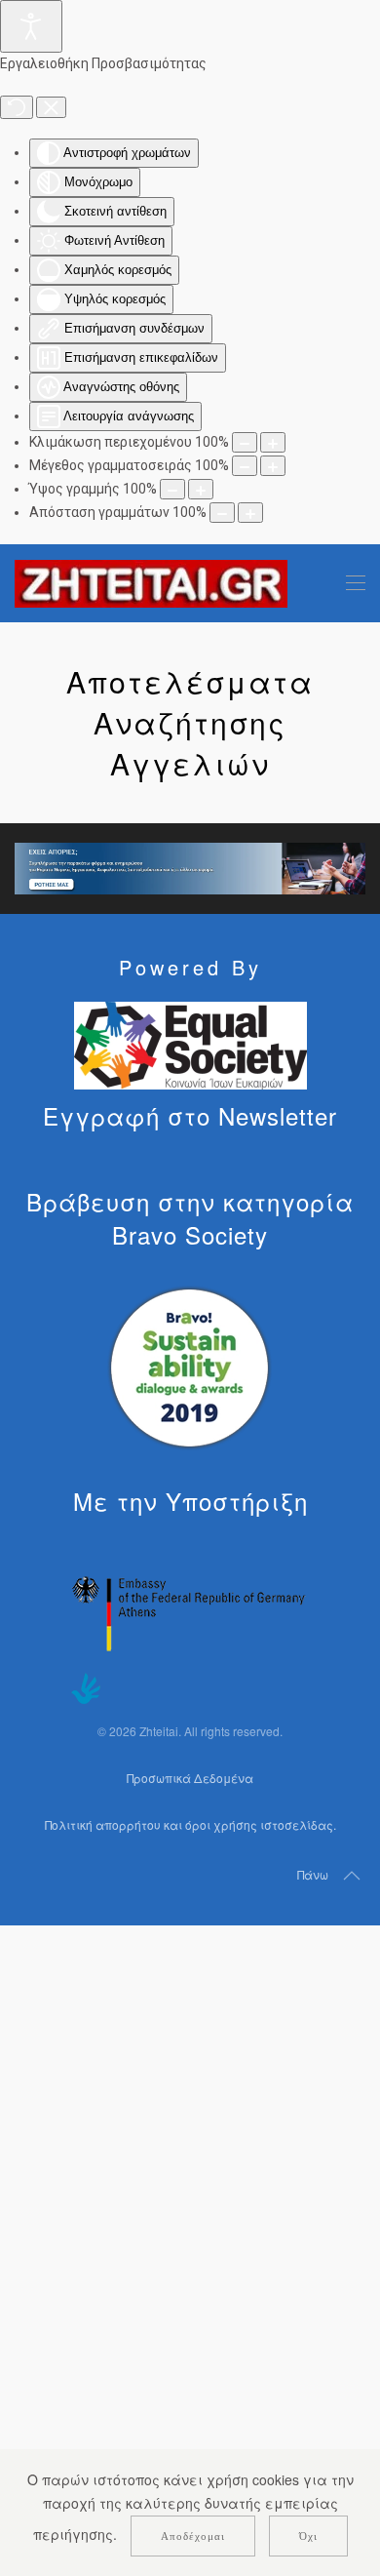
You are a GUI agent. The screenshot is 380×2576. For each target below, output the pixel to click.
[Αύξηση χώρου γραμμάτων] (250, 513)
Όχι (308, 2536)
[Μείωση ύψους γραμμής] (172, 489)
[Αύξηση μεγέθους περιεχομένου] (273, 442)
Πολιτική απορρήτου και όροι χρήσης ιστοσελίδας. (190, 1824)
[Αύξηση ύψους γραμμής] (201, 489)
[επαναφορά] (17, 107)
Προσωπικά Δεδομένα (190, 1778)
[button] (356, 583)
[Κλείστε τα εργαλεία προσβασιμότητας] (51, 107)
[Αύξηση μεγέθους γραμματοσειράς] (273, 466)
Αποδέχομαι (193, 2536)
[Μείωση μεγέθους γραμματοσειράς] (245, 466)
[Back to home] (151, 583)
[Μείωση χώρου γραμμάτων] (222, 513)
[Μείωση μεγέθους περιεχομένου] (245, 442)
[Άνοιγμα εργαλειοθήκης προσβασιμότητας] (31, 26)
